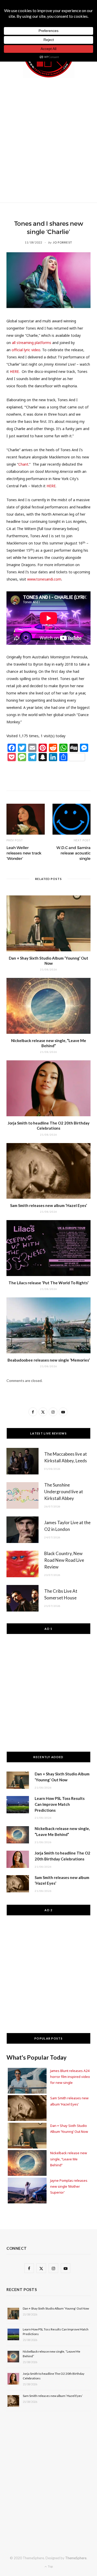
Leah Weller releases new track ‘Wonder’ (24, 853)
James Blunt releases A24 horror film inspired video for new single (70, 2077)
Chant (23, 464)
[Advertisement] (48, 139)
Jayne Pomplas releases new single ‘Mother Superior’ (69, 2187)
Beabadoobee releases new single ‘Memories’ (49, 1360)
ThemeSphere (76, 2558)
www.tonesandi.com (44, 579)
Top (50, 2566)
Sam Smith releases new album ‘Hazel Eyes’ (48, 1205)
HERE (51, 486)
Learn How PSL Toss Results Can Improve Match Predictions (60, 1804)
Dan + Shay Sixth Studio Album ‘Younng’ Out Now (56, 2308)
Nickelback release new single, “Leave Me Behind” (69, 2159)
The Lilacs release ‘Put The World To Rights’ (48, 1283)
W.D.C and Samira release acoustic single (73, 853)
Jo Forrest (62, 242)
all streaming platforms (32, 343)
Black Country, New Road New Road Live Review (64, 1560)
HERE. (15, 371)
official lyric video (26, 350)
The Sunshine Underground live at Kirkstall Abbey (64, 1492)
